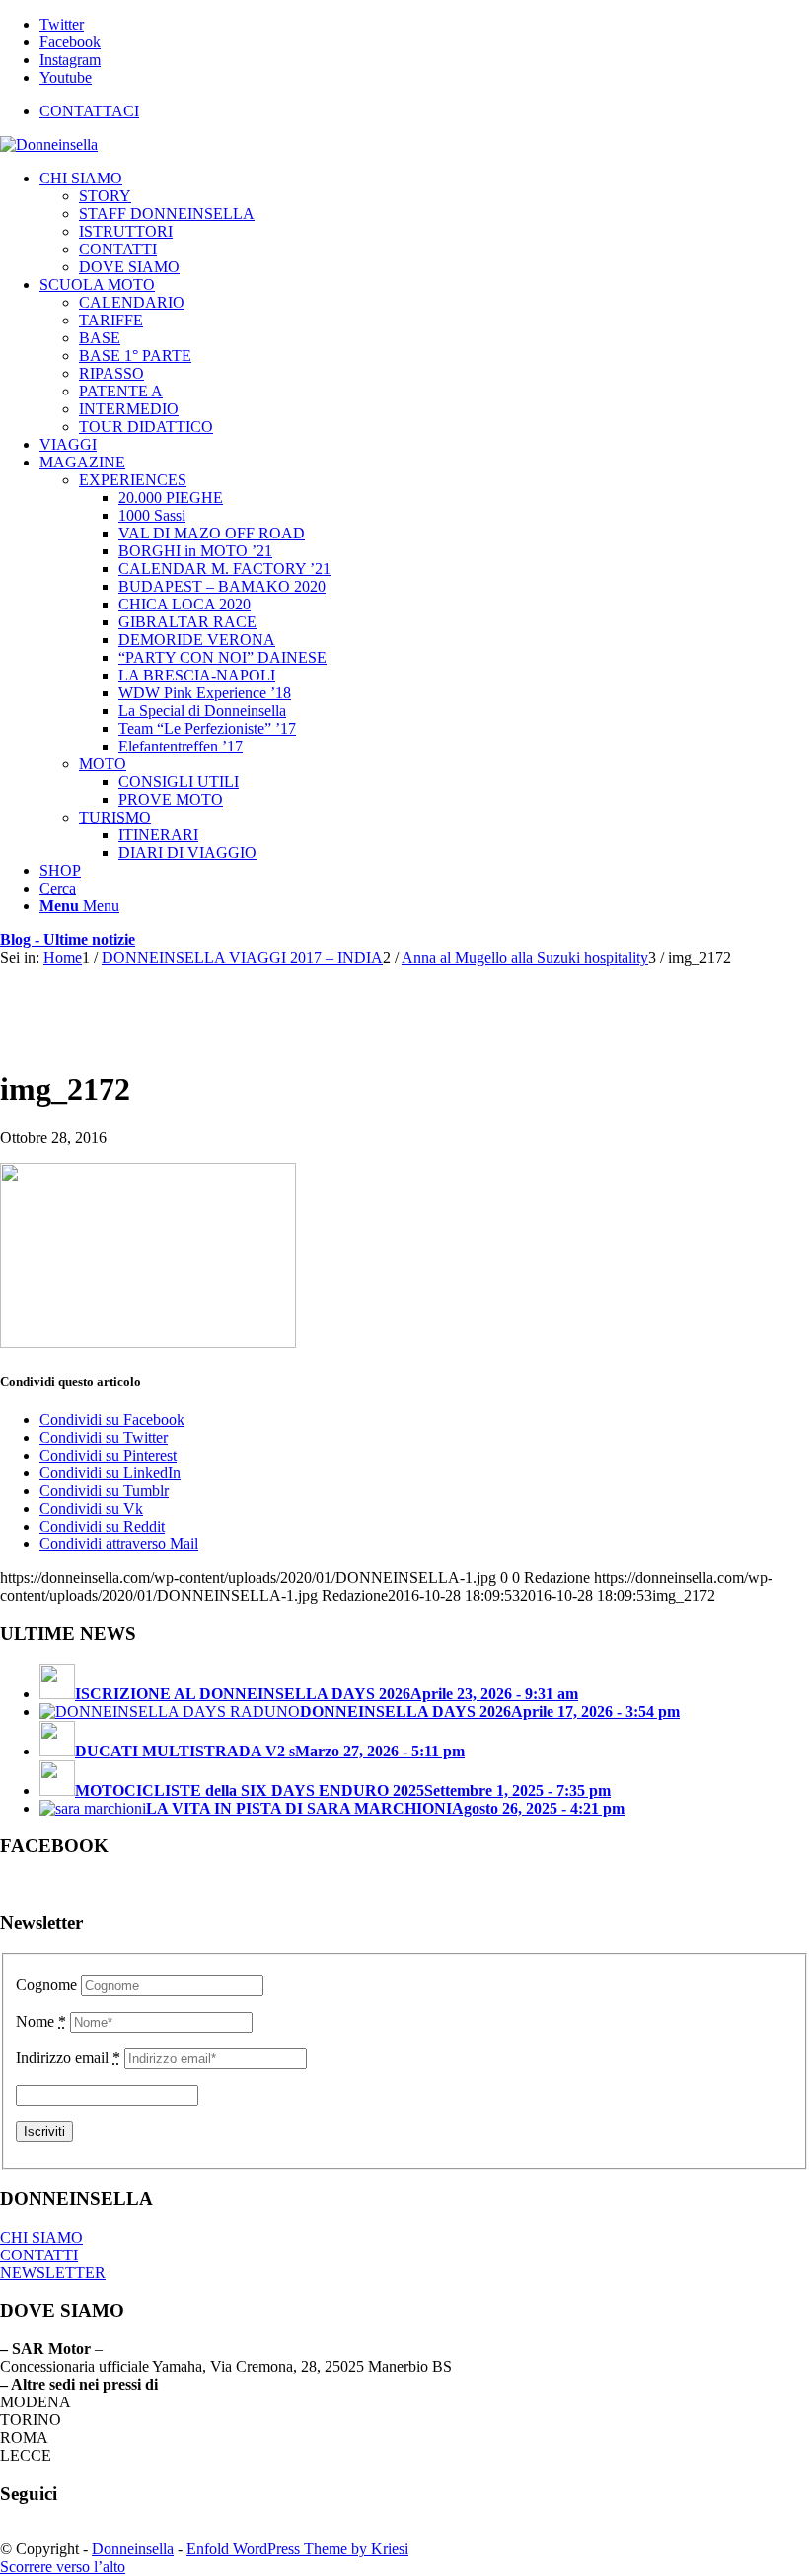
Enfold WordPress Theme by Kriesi (297, 2549)
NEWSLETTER (53, 2273)
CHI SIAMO (41, 2237)
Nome (41, 2021)
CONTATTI (39, 2255)
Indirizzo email (68, 2058)
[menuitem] (424, 111)
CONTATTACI (89, 111)
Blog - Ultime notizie (68, 939)
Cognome (46, 1985)
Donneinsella (133, 2549)
